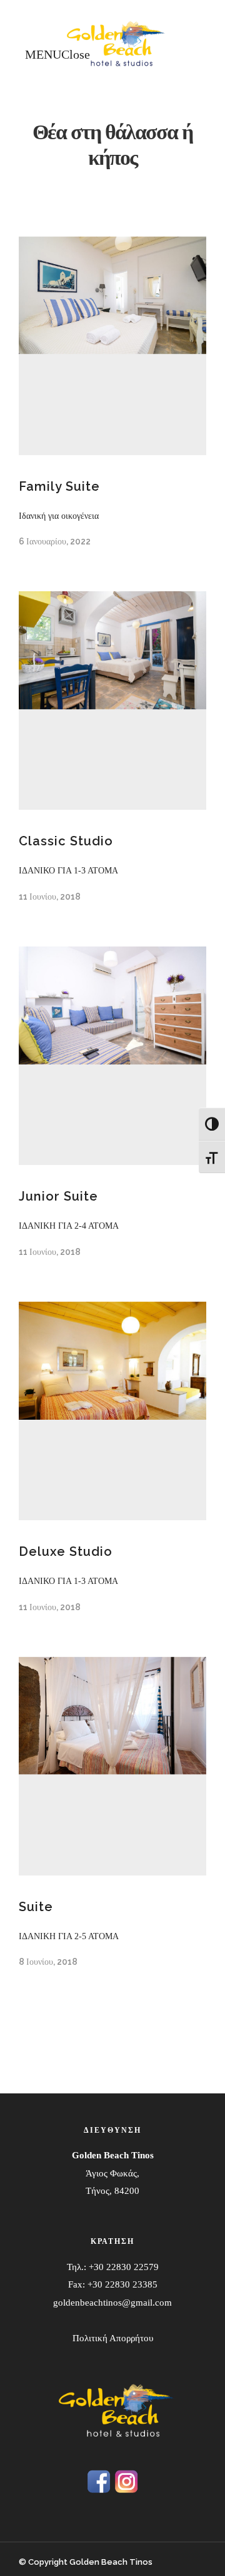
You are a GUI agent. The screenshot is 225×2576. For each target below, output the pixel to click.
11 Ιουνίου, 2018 (50, 897)
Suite (36, 1907)
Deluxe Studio (66, 1551)
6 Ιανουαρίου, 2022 (55, 541)
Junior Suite (58, 1196)
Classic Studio (66, 841)
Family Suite (59, 486)
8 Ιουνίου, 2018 (48, 1962)
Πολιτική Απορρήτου (113, 2338)
